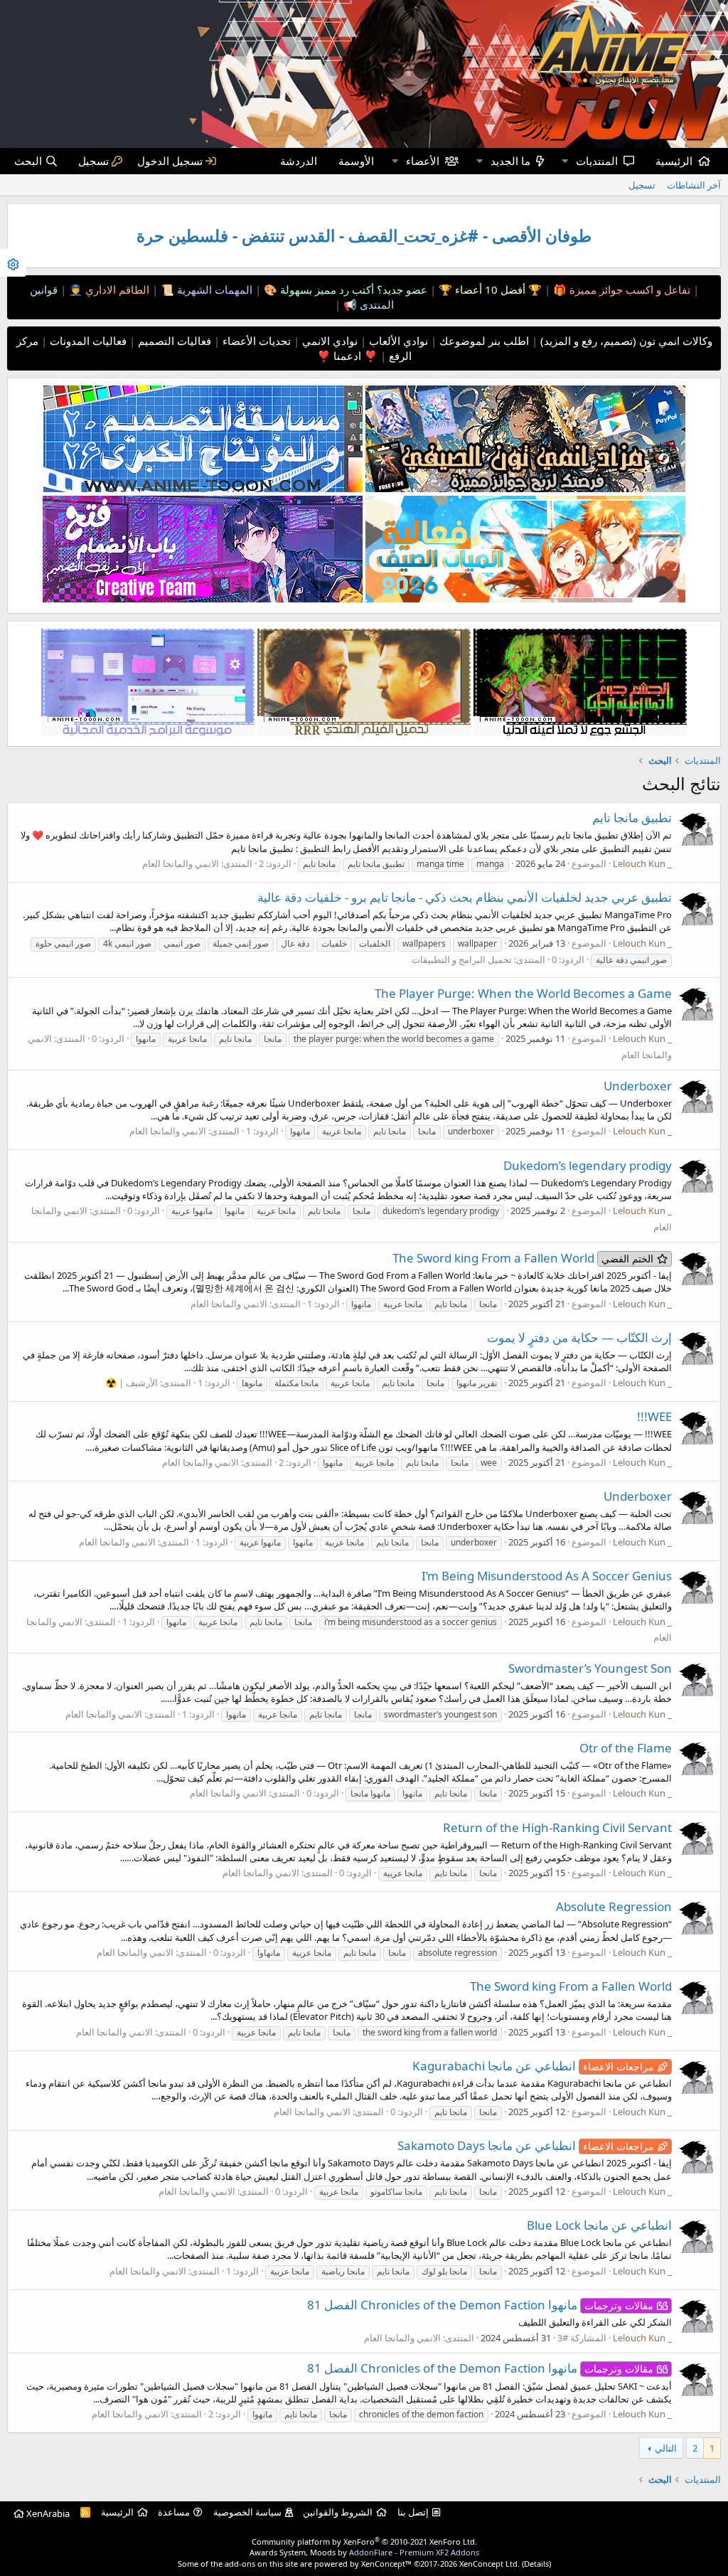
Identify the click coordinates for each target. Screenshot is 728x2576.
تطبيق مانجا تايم (632, 818)
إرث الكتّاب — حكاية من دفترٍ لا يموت (579, 1337)
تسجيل (642, 185)
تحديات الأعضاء (255, 341)
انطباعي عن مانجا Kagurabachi (533, 2066)
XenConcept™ (386, 2564)
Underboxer (638, 1086)
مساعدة (174, 2512)
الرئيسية (674, 161)
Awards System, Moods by (364, 2552)
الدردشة (299, 161)
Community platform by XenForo (364, 2542)
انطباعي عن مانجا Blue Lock (599, 2225)
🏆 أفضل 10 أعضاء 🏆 (489, 289)
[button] (564, 161)
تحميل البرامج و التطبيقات (462, 959)
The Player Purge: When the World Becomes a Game (523, 993)
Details (536, 2564)
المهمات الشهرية (213, 289)
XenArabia (47, 2513)
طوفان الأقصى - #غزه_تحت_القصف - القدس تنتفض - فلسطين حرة (364, 236)
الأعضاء (423, 161)
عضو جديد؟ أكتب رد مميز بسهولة (352, 289)
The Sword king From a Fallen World (523, 1258)
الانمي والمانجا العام (181, 863)
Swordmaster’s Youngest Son (590, 1668)
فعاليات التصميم (173, 341)
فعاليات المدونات (87, 341)
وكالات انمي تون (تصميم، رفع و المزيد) (626, 341)
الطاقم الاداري (116, 289)
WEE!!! (654, 1416)
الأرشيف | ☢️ (132, 1383)
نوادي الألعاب (397, 341)
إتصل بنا (413, 2512)
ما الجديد (510, 161)
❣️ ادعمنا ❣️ (347, 356)
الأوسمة (356, 161)
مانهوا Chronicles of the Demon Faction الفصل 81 (480, 2305)
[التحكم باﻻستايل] (13, 263)
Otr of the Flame (626, 1748)
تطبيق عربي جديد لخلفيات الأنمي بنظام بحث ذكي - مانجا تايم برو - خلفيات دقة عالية (465, 897)
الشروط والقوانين (338, 2512)
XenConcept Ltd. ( (492, 2564)
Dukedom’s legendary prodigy (588, 1165)
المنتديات (597, 161)
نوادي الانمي (328, 341)
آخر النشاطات (694, 185)
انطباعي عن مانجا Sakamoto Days (526, 2145)
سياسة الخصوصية (247, 2512)
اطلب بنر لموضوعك (483, 341)
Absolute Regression (614, 1906)
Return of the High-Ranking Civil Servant (557, 1827)
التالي (666, 2448)
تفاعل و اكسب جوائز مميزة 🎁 (620, 289)
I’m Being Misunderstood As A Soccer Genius (547, 1576)
